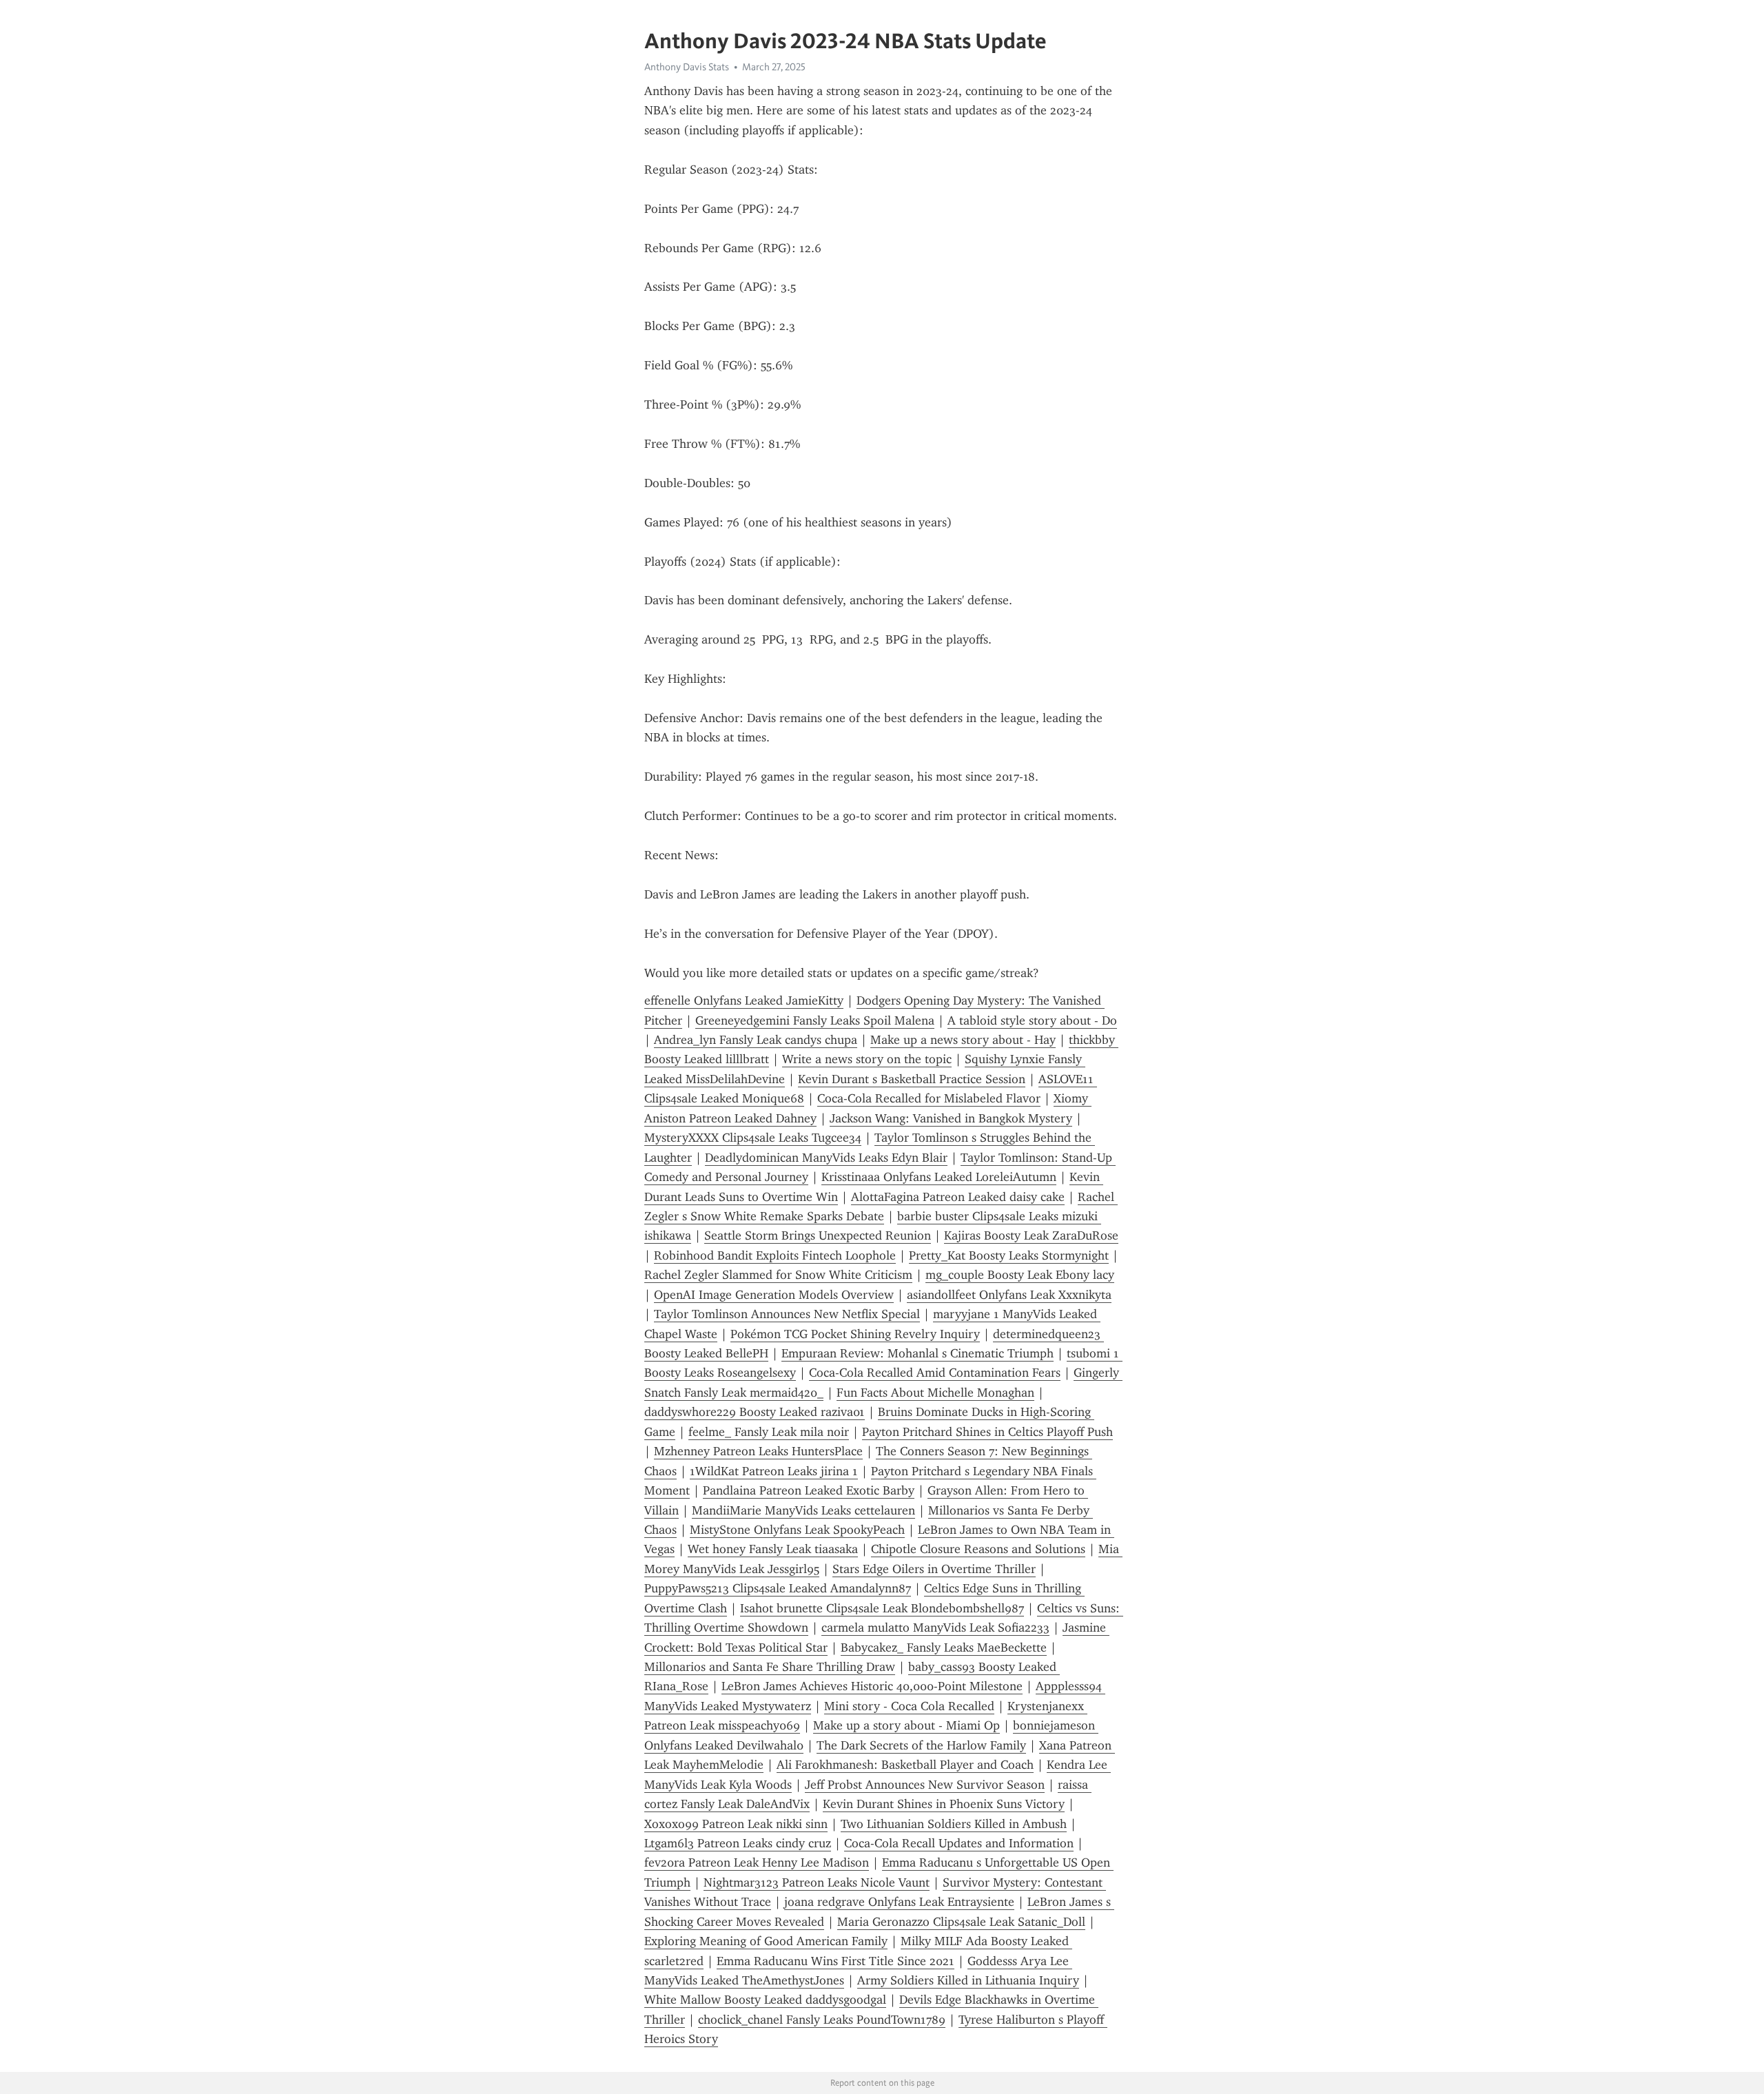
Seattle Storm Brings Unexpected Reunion (818, 1235)
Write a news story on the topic (867, 1059)
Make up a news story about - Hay (963, 1040)
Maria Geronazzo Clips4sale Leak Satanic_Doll (961, 1922)
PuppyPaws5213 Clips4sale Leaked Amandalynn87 (778, 1588)
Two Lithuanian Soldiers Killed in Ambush (954, 1824)
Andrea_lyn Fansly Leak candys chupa (756, 1040)
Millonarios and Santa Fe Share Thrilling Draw (770, 1667)
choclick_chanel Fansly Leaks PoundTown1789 (822, 2020)
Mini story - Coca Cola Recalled (909, 1706)
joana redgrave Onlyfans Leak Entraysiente (899, 1902)
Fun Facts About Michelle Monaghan (935, 1393)
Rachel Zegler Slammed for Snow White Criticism (778, 1275)
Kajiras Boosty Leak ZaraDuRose (1031, 1235)
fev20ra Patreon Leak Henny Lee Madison (757, 1862)
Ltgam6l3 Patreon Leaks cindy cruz (738, 1843)
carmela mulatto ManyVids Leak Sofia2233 (935, 1628)
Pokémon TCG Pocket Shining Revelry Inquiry (855, 1334)
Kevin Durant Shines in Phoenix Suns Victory (944, 1804)
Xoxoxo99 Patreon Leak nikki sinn (736, 1824)
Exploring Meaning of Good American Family (766, 1941)
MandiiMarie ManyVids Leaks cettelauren (803, 1510)
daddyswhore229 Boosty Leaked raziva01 (755, 1412)
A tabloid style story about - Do (1032, 1020)
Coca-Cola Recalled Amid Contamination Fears (935, 1373)
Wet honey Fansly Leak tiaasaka (773, 1549)
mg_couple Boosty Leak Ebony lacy (1020, 1275)
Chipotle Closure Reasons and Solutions (978, 1549)
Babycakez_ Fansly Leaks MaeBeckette (944, 1648)
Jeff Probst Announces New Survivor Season (925, 1785)
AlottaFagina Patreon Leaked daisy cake (958, 1197)
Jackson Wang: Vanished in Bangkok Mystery (951, 1118)
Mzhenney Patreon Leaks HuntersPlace (758, 1451)
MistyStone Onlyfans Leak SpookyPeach (797, 1530)
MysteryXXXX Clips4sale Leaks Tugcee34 (753, 1138)
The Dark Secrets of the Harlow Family (921, 1745)
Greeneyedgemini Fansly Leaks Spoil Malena (815, 1020)
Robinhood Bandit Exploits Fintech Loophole (775, 1255)
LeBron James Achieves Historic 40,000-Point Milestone (872, 1686)
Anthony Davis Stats (687, 67)
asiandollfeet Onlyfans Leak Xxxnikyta (1009, 1295)
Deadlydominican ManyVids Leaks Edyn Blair (826, 1158)
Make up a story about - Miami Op (906, 1725)
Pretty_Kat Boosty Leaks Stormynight (1009, 1255)
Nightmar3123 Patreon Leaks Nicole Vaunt (817, 1882)
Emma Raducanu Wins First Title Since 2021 (835, 1961)
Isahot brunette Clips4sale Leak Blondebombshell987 (882, 1608)
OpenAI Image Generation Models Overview (774, 1295)
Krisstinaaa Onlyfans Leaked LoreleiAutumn (939, 1177)
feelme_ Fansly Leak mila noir (769, 1432)
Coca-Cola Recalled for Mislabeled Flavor (929, 1098)
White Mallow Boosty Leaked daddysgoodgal (765, 2000)
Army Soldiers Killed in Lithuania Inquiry (968, 1980)
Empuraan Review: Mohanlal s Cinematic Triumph (917, 1353)
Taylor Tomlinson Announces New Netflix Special (787, 1314)
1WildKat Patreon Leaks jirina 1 (774, 1471)
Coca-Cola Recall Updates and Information (959, 1843)
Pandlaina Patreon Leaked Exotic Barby (809, 1490)
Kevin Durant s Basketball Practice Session (912, 1079)
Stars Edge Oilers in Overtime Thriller (934, 1569)
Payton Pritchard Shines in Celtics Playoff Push (987, 1432)
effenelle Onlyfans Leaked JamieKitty (744, 1000)
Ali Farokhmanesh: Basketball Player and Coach (905, 1765)
